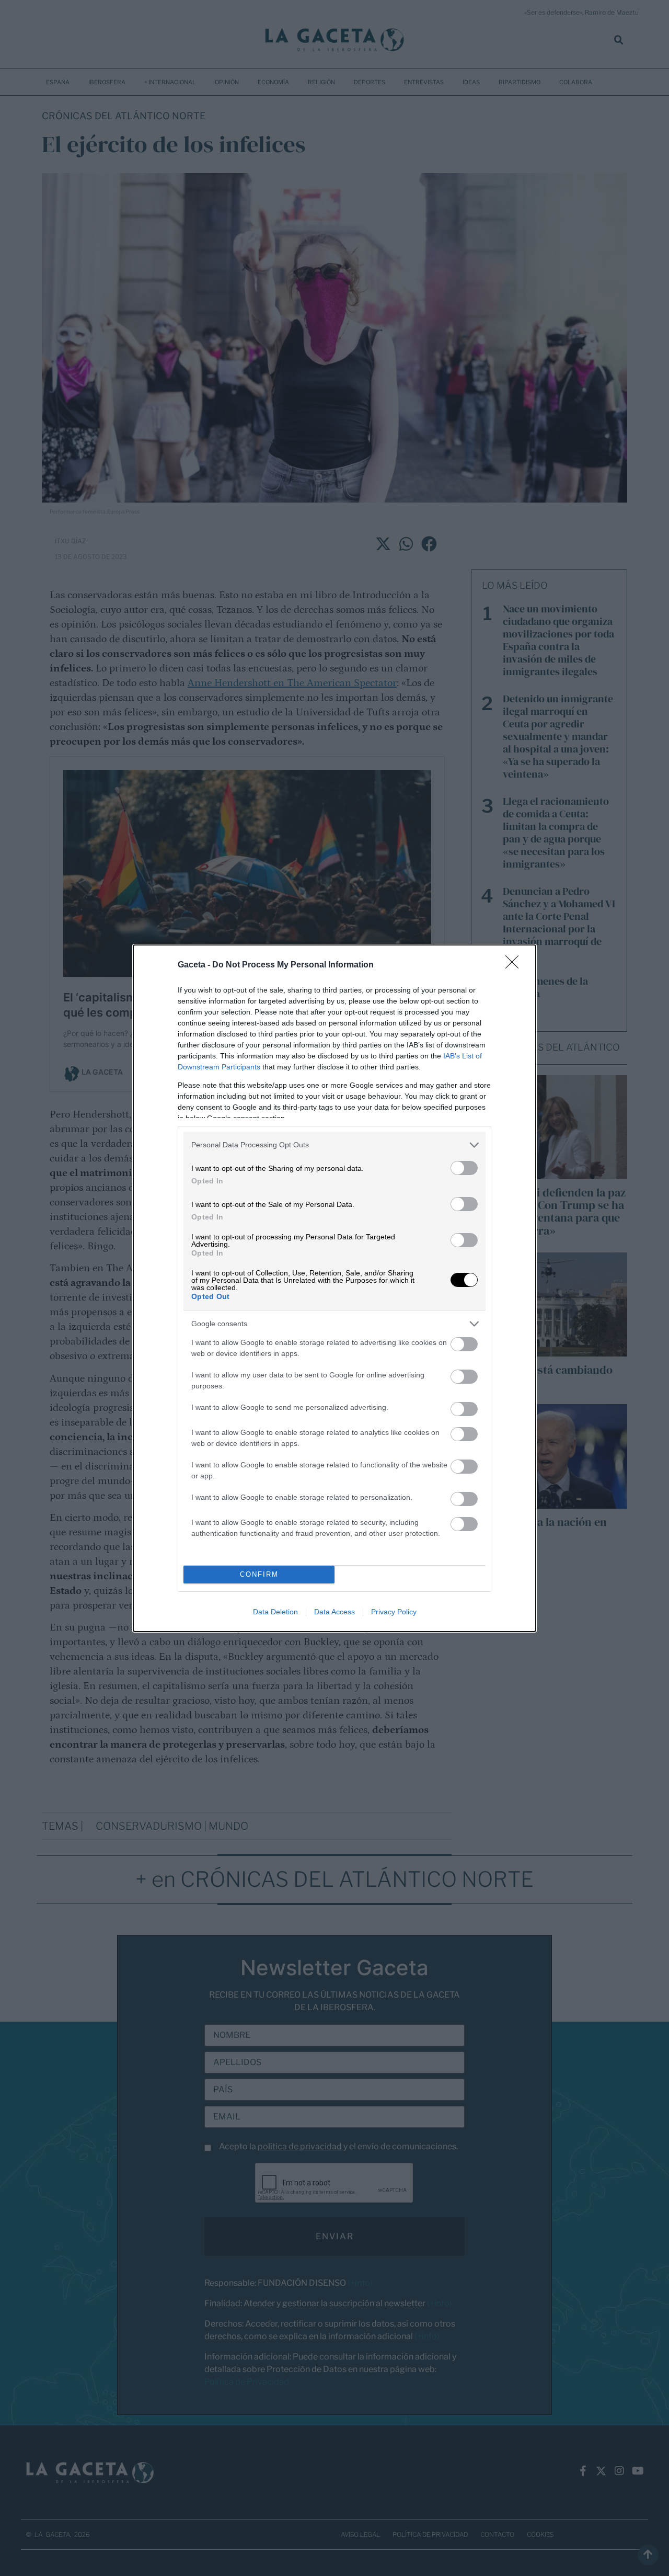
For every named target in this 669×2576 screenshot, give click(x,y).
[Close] (515, 965)
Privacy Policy (394, 1612)
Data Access (334, 1612)
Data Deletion (275, 1612)
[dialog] (334, 1288)
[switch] (464, 1168)
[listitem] (334, 1145)
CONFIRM (259, 1574)
